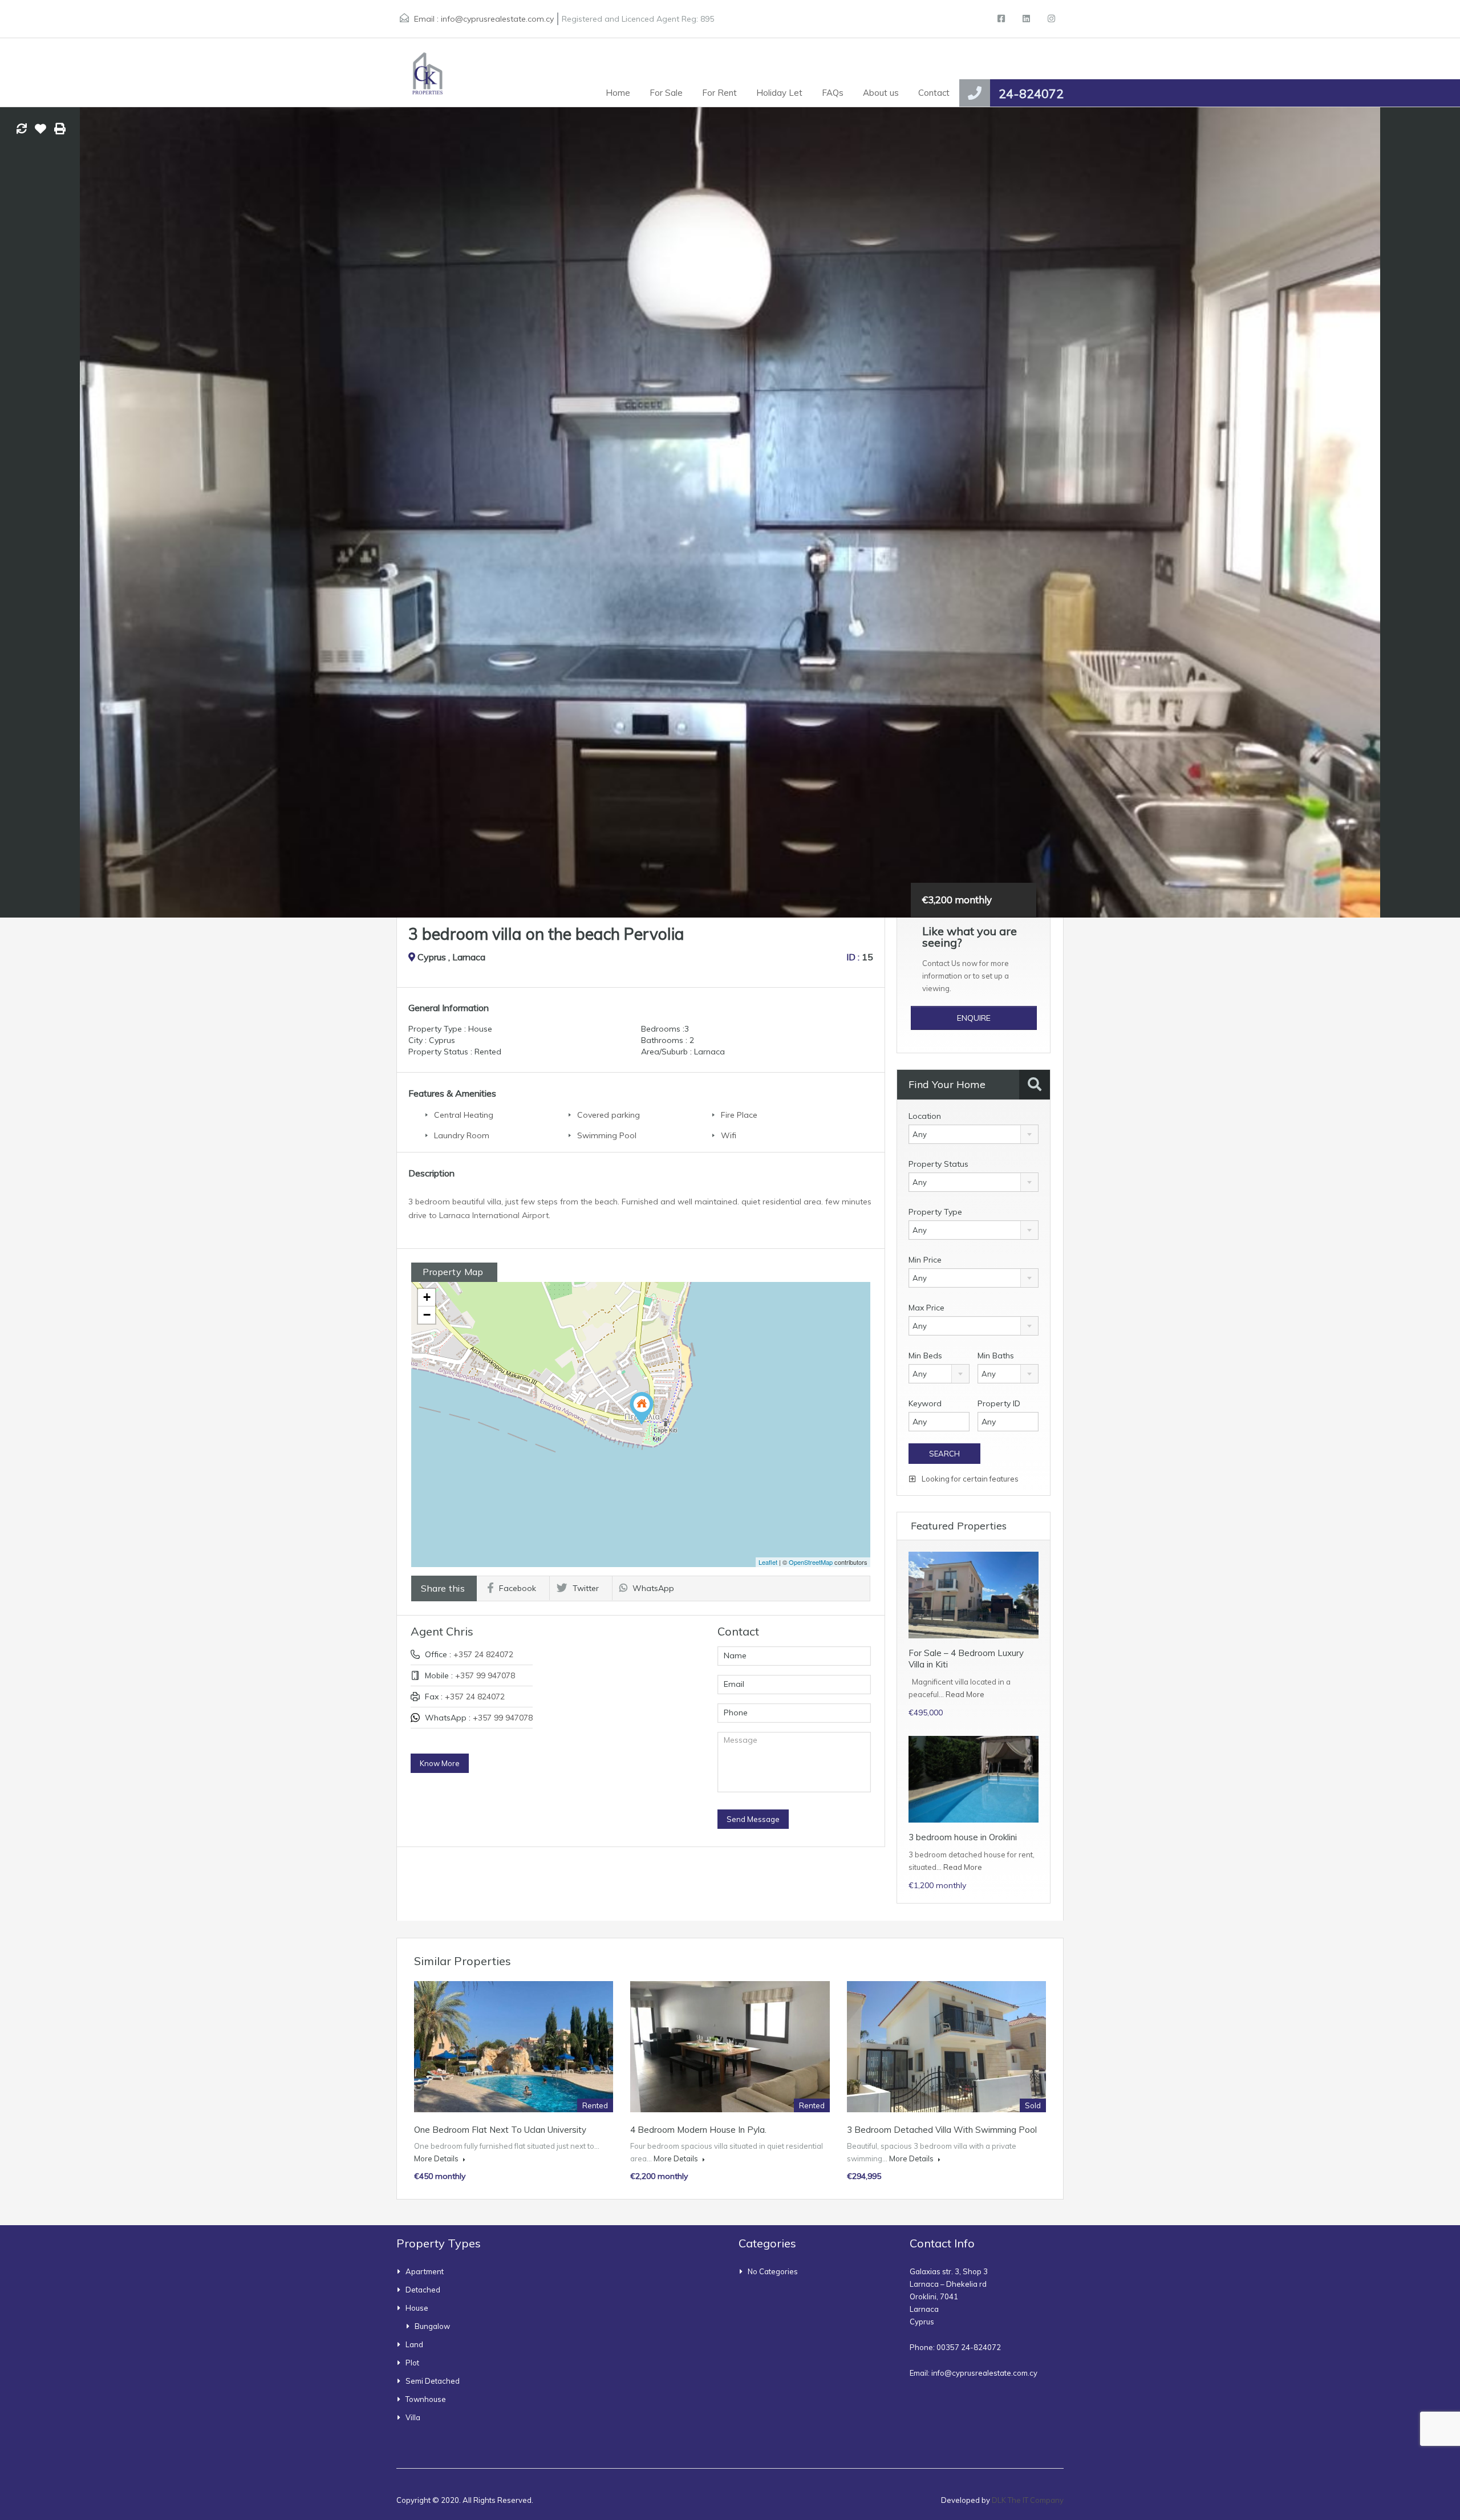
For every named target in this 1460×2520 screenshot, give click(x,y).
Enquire (974, 1018)
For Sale (666, 93)
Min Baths (996, 1356)
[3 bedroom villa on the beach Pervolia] (642, 1408)
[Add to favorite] (40, 133)
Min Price (925, 1260)
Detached (423, 2290)
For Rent (719, 93)
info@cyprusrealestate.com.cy (497, 19)
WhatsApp (653, 1588)
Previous (21, 512)
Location (925, 1116)
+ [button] (427, 1297)
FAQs (833, 93)
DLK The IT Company (1028, 2500)
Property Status (938, 1164)
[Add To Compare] (22, 129)
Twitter (586, 1588)
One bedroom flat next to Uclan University (500, 2130)
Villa (413, 2417)
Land (414, 2344)
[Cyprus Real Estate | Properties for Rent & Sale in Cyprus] (425, 72)
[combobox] (974, 1134)
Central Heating (464, 1115)
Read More (965, 1694)
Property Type (935, 1212)
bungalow (432, 2326)
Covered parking (609, 1115)
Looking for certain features (969, 1479)
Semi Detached (433, 2381)
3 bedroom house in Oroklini (963, 1837)
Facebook (518, 1588)
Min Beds (925, 1356)
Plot (412, 2363)
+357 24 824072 (483, 1654)
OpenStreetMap (811, 1562)
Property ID (999, 1403)
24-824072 (1031, 94)
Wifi (729, 1135)
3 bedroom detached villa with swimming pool (942, 2130)
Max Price (926, 1308)
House (417, 2308)
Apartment (425, 2271)
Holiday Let (779, 93)
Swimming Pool (607, 1135)
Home (618, 93)
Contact (934, 93)
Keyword (925, 1403)
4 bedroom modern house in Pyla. (698, 2130)
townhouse (426, 2399)
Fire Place (739, 1115)
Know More (440, 1763)
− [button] (427, 1315)
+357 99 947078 (485, 1675)
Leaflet (768, 1562)
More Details (437, 2158)
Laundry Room (462, 1135)
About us (881, 93)
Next (1439, 512)
